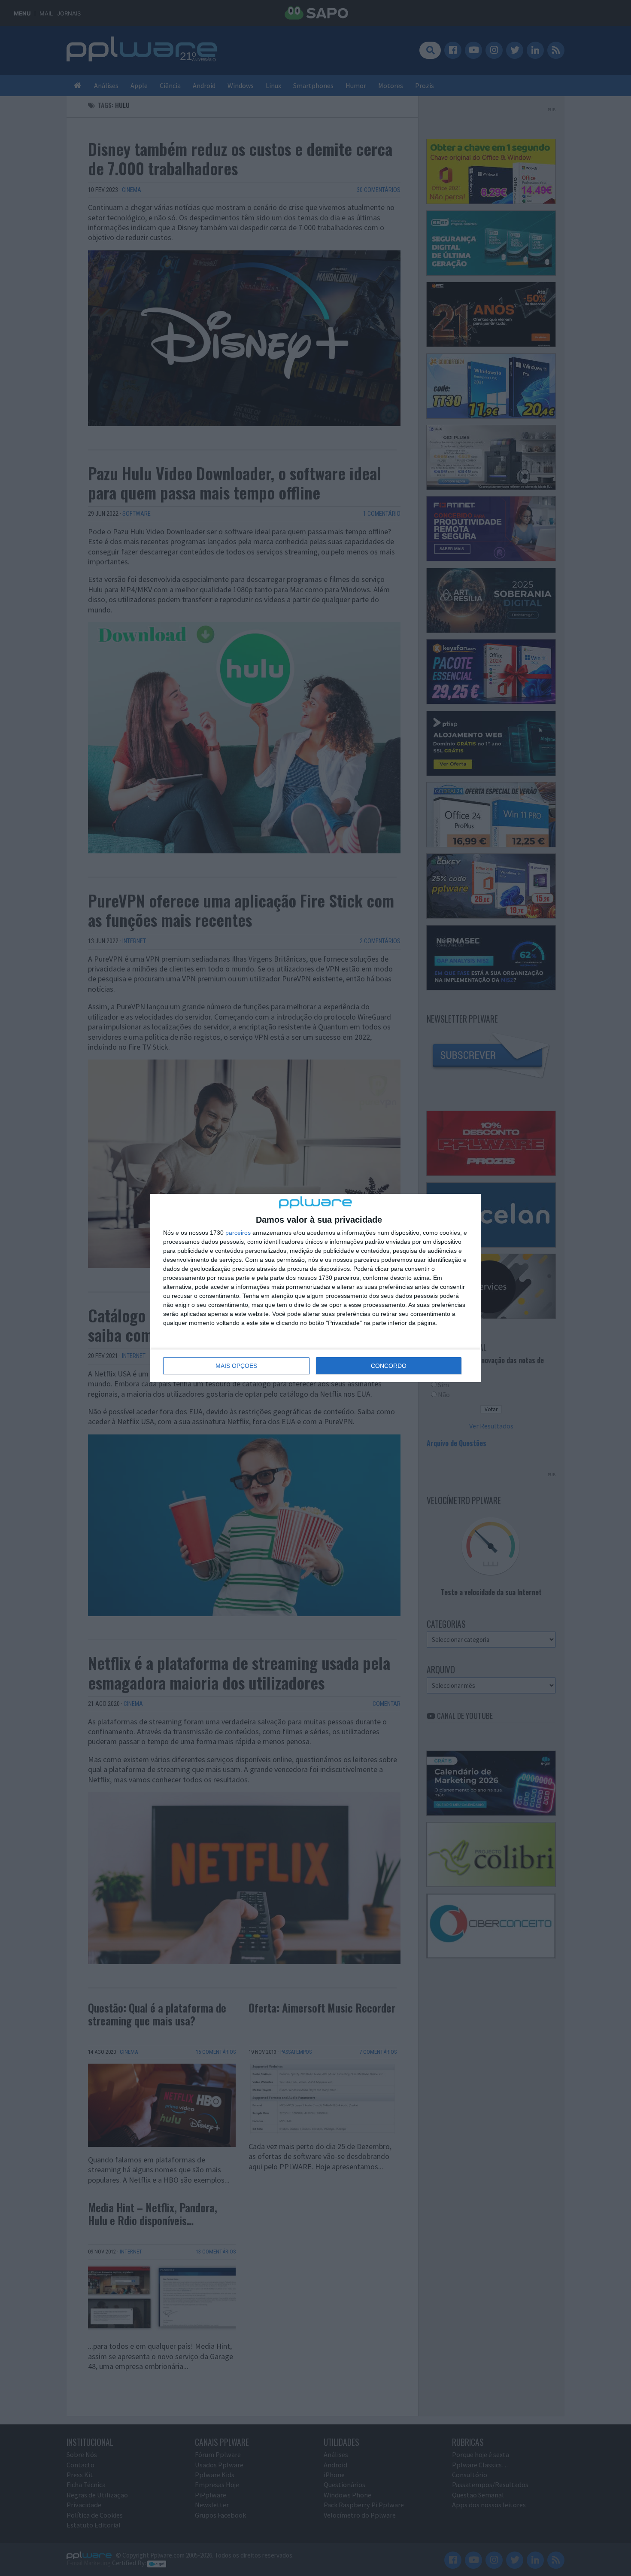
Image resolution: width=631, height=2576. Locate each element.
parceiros (238, 1233)
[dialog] (315, 1288)
